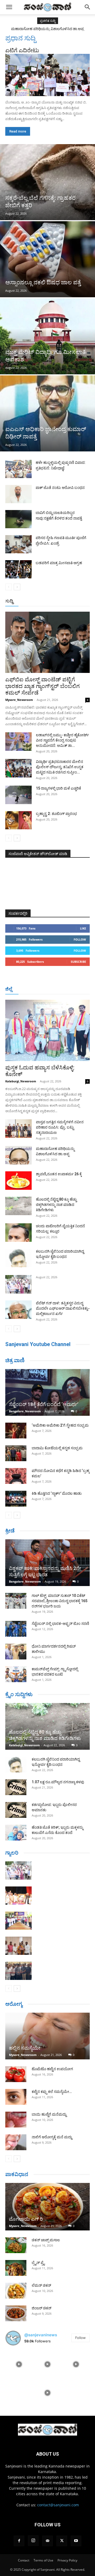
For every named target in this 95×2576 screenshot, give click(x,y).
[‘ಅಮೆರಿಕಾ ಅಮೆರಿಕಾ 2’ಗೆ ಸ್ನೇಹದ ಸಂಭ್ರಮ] (16, 1431)
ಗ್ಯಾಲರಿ (12, 1853)
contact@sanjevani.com (58, 2505)
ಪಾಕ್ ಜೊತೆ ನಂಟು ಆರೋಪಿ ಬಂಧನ (60, 488)
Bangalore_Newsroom (25, 1411)
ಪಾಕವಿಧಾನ (17, 2174)
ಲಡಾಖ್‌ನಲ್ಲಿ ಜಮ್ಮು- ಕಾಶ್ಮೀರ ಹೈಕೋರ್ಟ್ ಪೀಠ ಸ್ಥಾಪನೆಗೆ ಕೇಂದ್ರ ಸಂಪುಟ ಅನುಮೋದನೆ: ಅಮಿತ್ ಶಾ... (62, 740)
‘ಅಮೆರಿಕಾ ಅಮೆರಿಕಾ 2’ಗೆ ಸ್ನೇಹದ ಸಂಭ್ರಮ (60, 1425)
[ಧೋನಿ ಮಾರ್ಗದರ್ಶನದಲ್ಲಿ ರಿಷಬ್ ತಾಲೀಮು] (16, 1652)
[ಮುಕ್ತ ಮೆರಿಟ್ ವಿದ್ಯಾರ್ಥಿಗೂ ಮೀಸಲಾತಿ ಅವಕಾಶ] (47, 336)
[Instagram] (33, 2541)
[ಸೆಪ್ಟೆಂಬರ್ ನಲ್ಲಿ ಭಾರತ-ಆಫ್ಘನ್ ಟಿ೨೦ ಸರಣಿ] (16, 1629)
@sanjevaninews (41, 2335)
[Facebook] (19, 2541)
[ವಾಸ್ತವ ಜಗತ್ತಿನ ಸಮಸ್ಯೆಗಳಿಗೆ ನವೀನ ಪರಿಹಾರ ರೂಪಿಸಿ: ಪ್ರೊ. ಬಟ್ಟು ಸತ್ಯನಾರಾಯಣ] (18, 1129)
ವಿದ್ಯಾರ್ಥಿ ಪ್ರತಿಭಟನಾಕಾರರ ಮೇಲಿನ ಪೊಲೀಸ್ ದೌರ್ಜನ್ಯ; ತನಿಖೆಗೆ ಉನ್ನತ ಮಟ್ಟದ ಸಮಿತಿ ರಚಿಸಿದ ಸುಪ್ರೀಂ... (60, 767)
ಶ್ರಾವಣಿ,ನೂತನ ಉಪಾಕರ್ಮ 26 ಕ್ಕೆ (59, 1174)
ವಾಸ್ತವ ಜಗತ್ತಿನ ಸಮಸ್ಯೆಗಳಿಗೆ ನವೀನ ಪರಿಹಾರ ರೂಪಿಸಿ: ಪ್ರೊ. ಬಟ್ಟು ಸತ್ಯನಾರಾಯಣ (60, 1127)
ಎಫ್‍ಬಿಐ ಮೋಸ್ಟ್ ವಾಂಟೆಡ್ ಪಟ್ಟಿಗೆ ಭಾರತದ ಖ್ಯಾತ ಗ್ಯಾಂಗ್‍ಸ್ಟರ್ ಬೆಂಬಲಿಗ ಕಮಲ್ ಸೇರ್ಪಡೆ (42, 686)
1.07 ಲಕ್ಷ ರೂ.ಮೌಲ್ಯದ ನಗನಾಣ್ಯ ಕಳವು (58, 1782)
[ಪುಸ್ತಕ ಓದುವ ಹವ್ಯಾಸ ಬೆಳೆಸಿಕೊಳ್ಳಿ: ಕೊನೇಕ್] (47, 1030)
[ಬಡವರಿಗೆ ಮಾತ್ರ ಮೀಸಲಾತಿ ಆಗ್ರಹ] (18, 569)
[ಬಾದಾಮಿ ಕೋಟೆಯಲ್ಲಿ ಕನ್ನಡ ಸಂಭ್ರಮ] (16, 1453)
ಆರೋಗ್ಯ (14, 2004)
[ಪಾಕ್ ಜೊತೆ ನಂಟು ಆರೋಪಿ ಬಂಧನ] (18, 494)
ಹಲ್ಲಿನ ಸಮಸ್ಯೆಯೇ (25, 2048)
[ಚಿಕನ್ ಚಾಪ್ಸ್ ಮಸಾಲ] (16, 2245)
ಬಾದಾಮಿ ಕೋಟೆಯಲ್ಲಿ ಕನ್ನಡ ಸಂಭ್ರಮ (57, 1448)
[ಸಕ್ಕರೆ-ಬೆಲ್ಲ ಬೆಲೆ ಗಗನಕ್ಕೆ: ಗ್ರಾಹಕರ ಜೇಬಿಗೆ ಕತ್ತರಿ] (47, 182)
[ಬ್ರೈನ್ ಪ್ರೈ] (16, 2268)
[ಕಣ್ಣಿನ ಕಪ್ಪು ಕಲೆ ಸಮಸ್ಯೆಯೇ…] (16, 2097)
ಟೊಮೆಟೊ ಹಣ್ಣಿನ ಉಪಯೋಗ (52, 2069)
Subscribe (78, 962)
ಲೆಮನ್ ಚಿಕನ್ (41, 2285)
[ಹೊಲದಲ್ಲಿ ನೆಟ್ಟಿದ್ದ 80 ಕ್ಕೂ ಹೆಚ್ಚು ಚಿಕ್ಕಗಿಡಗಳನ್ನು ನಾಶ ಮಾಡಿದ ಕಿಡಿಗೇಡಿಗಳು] (18, 1206)
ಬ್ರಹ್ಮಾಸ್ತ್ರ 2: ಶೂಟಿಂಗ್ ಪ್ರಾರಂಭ (56, 814)
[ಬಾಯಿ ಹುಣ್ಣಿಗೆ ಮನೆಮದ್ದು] (16, 2120)
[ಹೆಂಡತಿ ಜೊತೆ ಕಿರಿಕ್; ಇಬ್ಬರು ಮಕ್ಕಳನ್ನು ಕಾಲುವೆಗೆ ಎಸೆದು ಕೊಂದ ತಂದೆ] (16, 1833)
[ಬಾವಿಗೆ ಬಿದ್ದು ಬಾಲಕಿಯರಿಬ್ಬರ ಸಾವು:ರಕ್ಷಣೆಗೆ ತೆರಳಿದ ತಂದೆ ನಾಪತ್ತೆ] (18, 519)
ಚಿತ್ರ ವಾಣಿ (15, 1360)
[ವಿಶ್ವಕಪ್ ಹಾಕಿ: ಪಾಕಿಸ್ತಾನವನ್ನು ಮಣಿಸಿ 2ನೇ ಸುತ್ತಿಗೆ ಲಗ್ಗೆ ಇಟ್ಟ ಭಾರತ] (47, 1563)
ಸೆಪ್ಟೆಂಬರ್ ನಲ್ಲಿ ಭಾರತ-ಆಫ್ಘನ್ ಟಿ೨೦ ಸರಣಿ (60, 1624)
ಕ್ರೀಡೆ (10, 1531)
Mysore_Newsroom (19, 700)
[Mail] (47, 2541)
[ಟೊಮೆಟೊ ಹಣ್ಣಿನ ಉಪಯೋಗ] (16, 2074)
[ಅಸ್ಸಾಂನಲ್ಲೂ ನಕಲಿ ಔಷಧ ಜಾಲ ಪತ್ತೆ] (47, 259)
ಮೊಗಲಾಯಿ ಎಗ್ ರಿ (26, 2219)
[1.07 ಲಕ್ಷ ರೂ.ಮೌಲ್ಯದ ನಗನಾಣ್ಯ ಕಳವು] (16, 1787)
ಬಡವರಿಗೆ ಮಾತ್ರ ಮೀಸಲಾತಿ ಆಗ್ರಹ (59, 563)
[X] (62, 2541)
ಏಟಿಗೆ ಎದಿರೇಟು (22, 50)
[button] (9, 7)
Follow (80, 939)
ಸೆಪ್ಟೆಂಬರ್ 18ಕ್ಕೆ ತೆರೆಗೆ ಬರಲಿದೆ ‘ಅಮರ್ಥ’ (44, 1404)
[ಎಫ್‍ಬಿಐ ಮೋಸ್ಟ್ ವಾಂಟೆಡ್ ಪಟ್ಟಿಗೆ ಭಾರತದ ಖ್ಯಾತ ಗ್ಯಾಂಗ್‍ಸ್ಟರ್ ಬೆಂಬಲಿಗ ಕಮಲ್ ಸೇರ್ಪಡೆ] (47, 642)
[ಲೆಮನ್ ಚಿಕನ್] (16, 2291)
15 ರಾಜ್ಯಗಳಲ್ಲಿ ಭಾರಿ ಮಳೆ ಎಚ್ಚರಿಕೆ (58, 788)
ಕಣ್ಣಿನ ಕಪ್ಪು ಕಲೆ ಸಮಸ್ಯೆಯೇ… (52, 2092)
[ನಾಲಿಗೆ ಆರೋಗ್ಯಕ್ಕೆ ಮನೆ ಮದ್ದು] (16, 2142)
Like (83, 928)
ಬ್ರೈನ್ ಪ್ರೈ (38, 2263)
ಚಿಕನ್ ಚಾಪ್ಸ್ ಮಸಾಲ (46, 2240)
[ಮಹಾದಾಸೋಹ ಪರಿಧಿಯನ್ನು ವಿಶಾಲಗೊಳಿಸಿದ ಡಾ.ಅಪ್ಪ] (18, 1155)
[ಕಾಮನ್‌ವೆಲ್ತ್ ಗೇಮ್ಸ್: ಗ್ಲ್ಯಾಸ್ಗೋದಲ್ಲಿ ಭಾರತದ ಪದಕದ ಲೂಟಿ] (16, 1674)
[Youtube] (76, 2541)
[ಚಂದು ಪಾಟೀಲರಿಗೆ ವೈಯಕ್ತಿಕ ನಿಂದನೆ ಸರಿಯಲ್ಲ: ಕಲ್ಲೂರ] (18, 1233)
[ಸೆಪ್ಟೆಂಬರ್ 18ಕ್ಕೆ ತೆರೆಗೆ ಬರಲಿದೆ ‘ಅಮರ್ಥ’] (47, 1392)
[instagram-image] (19, 2364)
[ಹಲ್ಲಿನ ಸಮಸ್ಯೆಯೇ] (47, 2036)
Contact (24, 2560)
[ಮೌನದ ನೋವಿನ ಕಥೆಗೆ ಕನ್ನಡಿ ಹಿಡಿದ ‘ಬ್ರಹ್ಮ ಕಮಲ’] (16, 1476)
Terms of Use (43, 2560)
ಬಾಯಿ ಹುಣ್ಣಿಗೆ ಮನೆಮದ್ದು (49, 2114)
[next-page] (17, 587)
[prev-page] (9, 587)
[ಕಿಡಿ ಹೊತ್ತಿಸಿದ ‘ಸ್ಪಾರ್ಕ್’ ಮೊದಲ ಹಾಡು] (16, 1499)
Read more (18, 131)
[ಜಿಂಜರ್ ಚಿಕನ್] (16, 2313)
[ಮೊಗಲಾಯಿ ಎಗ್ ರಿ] (47, 2207)
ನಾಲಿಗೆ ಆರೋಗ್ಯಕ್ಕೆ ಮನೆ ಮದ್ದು (52, 2137)
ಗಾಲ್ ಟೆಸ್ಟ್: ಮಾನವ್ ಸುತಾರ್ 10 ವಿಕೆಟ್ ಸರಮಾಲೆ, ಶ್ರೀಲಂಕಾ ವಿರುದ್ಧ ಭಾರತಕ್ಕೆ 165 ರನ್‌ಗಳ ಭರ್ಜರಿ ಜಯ (60, 1601)
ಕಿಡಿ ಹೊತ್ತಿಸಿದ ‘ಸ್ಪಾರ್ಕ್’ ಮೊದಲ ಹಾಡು (57, 1493)
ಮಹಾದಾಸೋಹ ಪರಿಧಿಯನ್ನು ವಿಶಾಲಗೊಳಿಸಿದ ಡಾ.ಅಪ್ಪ (47, 29)
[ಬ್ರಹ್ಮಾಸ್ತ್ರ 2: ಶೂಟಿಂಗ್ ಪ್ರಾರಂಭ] (18, 820)
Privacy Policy (67, 2560)
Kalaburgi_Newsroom (21, 1081)
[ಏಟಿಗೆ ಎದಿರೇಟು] (47, 75)
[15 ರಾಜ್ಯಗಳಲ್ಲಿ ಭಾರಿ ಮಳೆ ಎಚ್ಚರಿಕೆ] (18, 795)
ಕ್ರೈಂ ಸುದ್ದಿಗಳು (19, 1694)
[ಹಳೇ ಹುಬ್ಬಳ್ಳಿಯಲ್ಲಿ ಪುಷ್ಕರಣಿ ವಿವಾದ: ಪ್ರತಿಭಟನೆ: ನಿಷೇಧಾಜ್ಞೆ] (18, 469)
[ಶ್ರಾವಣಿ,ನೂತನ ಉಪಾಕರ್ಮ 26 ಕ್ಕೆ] (18, 1181)
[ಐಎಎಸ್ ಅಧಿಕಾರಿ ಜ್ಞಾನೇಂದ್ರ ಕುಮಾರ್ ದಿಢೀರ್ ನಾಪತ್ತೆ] (47, 413)
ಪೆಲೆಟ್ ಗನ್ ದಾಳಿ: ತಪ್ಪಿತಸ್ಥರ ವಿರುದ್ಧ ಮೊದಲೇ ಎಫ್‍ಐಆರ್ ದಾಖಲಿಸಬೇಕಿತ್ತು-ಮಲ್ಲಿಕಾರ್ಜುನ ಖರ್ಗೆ (63, 1308)
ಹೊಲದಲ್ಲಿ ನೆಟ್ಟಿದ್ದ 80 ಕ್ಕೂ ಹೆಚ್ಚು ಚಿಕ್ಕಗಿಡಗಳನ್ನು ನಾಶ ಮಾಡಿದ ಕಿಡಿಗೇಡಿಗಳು (56, 1205)
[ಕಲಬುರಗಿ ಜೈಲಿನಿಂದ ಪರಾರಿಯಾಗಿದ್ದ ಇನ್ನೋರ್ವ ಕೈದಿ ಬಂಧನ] (18, 1258)
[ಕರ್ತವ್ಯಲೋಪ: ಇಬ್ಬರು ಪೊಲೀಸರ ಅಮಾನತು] (16, 1810)
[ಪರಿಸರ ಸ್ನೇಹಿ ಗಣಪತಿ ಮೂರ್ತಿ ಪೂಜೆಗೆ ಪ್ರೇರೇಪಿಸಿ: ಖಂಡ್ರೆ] (18, 544)
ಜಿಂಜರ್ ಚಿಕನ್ (42, 2308)
